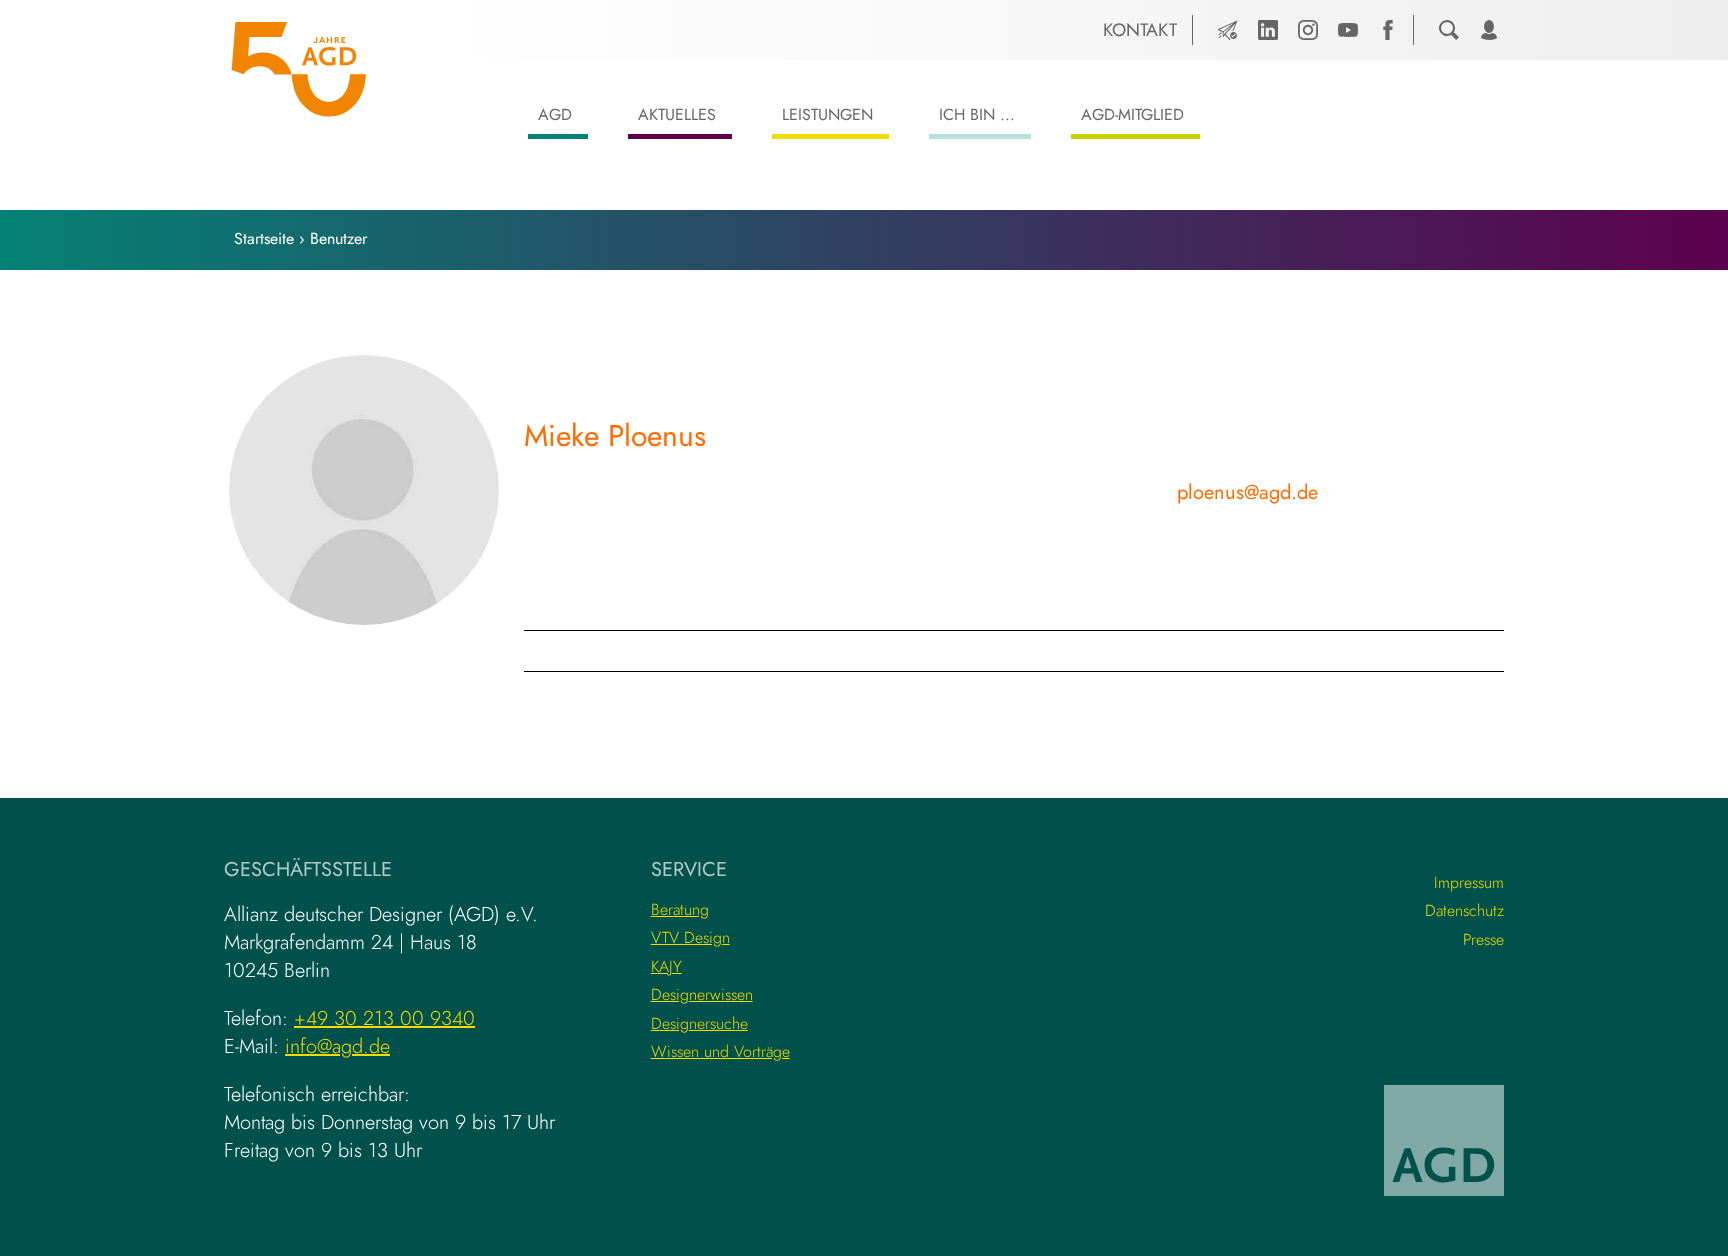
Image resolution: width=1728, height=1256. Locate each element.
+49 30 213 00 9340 (384, 1018)
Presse (1483, 939)
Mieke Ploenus (615, 435)
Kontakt (1140, 30)
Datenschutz (1464, 910)
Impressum (1469, 882)
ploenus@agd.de (1247, 492)
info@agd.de (337, 1046)
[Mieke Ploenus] (364, 490)
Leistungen (827, 114)
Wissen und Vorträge (720, 1051)
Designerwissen (702, 994)
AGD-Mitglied (1132, 114)
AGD (555, 114)
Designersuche (699, 1023)
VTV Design (690, 937)
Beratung (680, 909)
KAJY (666, 966)
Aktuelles (677, 114)
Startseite (264, 238)
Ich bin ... (977, 114)
